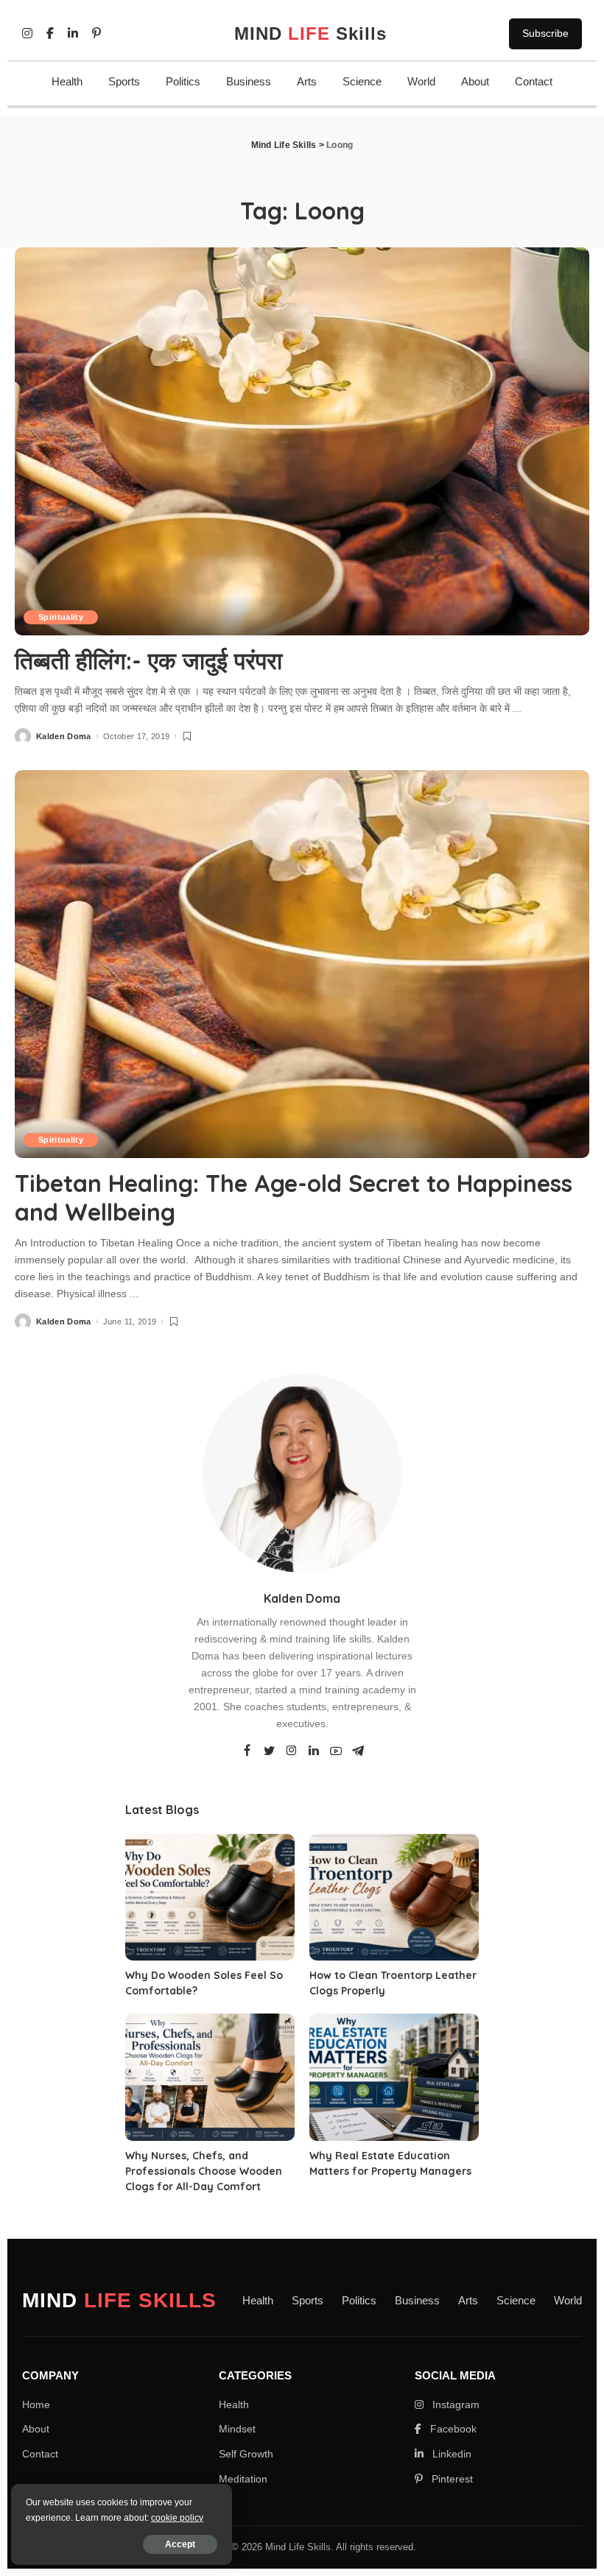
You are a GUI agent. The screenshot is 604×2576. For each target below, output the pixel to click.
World (421, 81)
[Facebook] (247, 1751)
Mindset (237, 2429)
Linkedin (450, 2454)
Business (249, 81)
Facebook (452, 2429)
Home (36, 2404)
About (475, 81)
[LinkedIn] (314, 1751)
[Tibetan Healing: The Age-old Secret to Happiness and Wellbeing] (302, 964)
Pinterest (451, 2479)
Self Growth (246, 2454)
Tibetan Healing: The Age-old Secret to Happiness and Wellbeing (294, 1197)
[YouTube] (336, 1751)
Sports (124, 81)
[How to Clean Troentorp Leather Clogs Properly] (394, 1898)
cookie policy (177, 2518)
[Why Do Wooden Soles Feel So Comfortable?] (210, 1898)
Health (67, 81)
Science (362, 81)
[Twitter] (270, 1751)
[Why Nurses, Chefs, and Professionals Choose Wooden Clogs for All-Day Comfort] (210, 2077)
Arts (307, 81)
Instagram (454, 2404)
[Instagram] (292, 1751)
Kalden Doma (64, 737)
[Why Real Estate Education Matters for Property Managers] (394, 2077)
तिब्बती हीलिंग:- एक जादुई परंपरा (148, 660)
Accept (180, 2544)
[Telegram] (358, 1751)
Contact (534, 81)
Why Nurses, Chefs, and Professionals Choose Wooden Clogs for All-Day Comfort (204, 2171)
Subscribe (545, 33)
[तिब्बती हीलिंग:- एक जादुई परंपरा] (302, 441)
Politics (183, 81)
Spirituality (61, 617)
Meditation (243, 2479)
